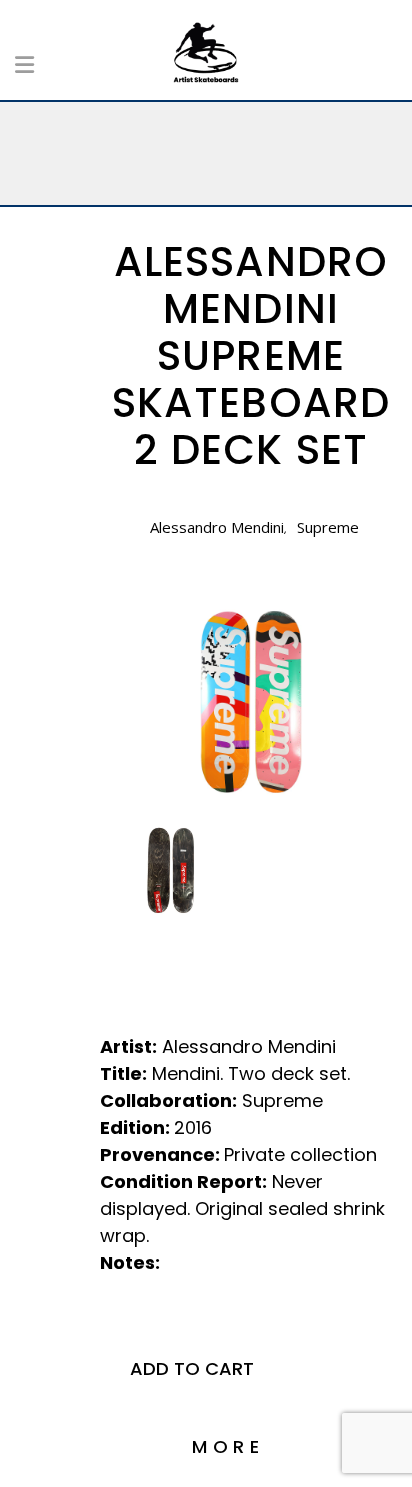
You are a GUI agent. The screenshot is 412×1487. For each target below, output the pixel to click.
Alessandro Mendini (217, 527)
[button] (192, 1369)
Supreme (328, 527)
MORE (229, 1446)
